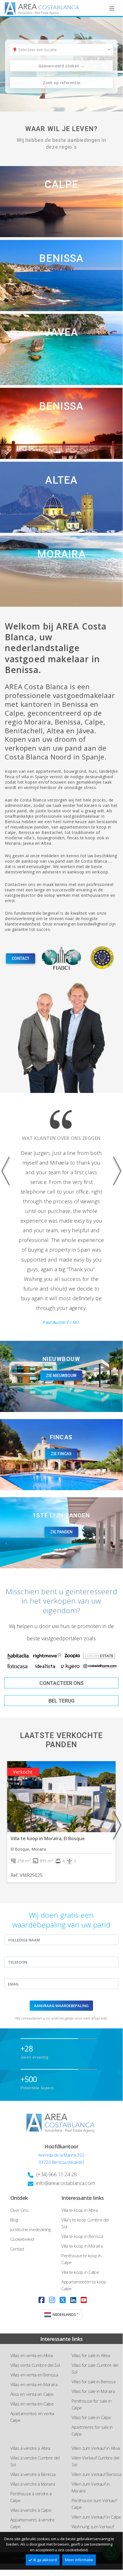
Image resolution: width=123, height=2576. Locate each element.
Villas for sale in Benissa (94, 2382)
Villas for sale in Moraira (93, 2391)
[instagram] (52, 2300)
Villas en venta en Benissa (34, 2375)
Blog (14, 2220)
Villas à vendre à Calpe (31, 2510)
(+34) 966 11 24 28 (57, 2174)
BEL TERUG (61, 1701)
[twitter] (63, 2300)
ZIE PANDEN (61, 1532)
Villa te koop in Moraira (82, 2246)
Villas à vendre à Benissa (33, 2474)
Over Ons (19, 2210)
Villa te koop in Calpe (80, 2272)
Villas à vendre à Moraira (33, 2484)
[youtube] (84, 2300)
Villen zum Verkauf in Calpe (96, 2517)
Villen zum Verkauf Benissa (96, 2474)
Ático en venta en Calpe (32, 2394)
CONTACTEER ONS (61, 1683)
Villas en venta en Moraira (34, 2384)
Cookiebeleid (22, 2239)
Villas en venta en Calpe (32, 2404)
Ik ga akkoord (45, 2560)
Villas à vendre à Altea (30, 2448)
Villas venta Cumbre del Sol (35, 2365)
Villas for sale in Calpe (91, 2417)
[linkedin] (73, 2300)
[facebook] (42, 2300)
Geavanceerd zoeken (61, 66)
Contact (17, 2249)
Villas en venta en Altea (31, 2355)
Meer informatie (79, 2560)
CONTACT (21, 958)
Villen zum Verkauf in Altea (96, 2448)
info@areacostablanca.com (66, 2183)
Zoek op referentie (61, 83)
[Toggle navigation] (112, 9)
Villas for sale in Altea (91, 2355)
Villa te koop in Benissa (82, 2236)
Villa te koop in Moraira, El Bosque (48, 1838)
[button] (9, 1237)
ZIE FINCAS (61, 1454)
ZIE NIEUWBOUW (61, 1376)
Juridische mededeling (31, 2229)
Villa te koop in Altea (79, 2210)
